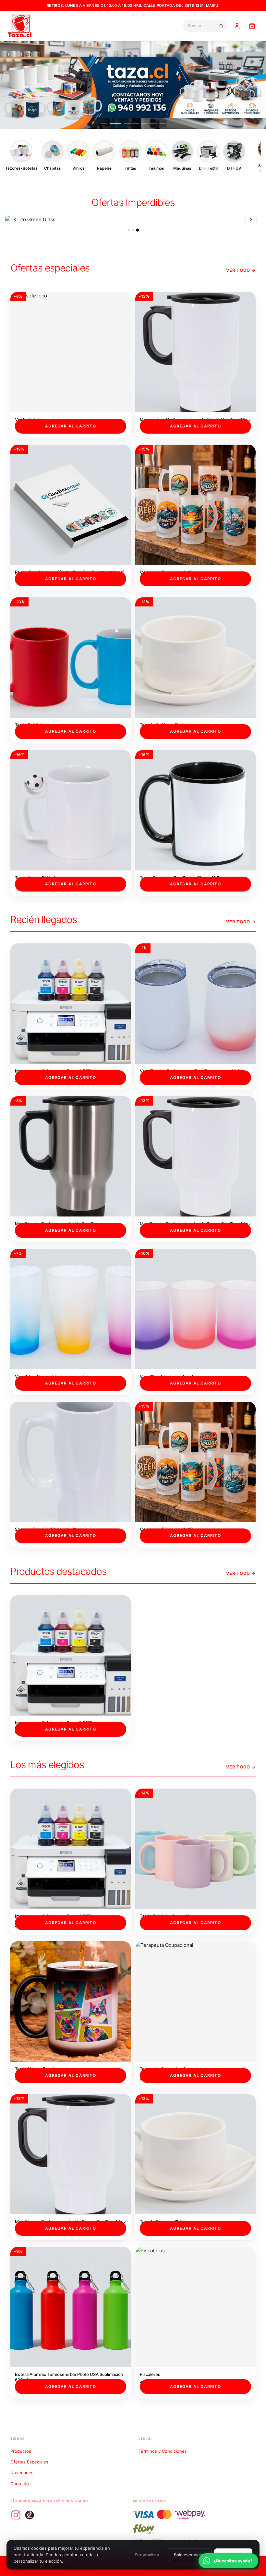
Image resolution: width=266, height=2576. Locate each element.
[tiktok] (30, 2515)
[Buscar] (221, 26)
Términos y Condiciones (163, 2451)
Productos (21, 2451)
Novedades (22, 2473)
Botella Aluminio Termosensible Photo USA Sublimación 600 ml (69, 2377)
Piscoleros (150, 2374)
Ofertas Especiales (29, 2462)
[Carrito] (252, 26)
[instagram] (16, 2515)
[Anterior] (15, 220)
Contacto (20, 2484)
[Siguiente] (251, 220)
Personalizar (147, 2555)
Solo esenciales (190, 2555)
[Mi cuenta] (237, 26)
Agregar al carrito (71, 426)
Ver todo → (241, 270)
